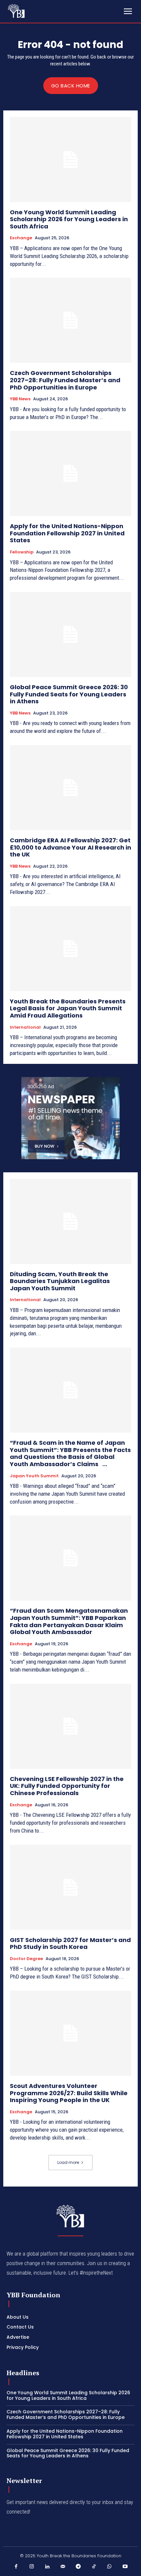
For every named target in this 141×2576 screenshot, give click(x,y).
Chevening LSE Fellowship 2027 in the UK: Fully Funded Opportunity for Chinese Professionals (67, 1786)
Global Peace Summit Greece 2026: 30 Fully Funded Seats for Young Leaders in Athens (69, 694)
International (25, 1027)
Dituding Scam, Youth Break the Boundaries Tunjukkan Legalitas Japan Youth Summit (60, 1281)
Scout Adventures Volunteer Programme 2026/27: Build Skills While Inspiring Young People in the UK (69, 2093)
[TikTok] (94, 2567)
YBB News (20, 399)
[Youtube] (125, 2567)
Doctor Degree (26, 1959)
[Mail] (63, 2567)
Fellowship (22, 552)
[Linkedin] (47, 2567)
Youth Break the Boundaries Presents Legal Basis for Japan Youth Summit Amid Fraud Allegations (68, 1008)
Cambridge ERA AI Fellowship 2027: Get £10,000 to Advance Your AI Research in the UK (70, 847)
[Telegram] (78, 2567)
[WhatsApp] (110, 2567)
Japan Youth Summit (34, 1476)
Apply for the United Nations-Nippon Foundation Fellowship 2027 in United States (67, 533)
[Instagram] (32, 2567)
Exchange (21, 238)
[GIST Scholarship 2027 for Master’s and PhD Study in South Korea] (70, 1887)
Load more (68, 2162)
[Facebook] (16, 2567)
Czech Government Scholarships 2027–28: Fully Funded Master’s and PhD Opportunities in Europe (65, 380)
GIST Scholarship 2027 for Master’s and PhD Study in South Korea (70, 1944)
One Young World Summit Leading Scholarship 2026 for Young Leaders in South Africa (69, 219)
